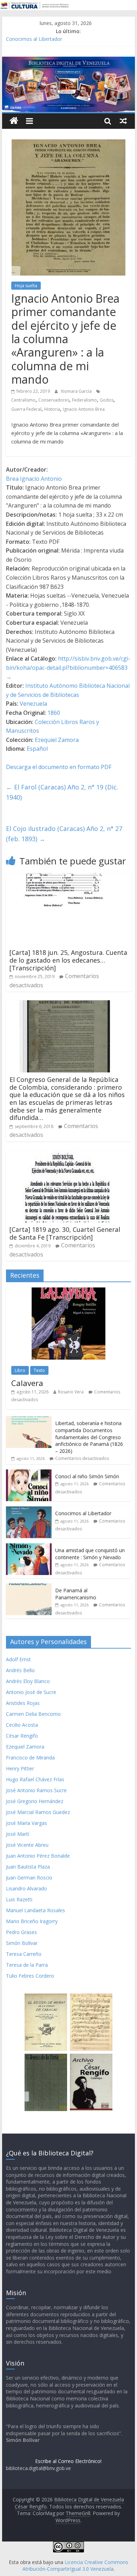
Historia (52, 409)
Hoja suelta (26, 286)
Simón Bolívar (22, 1943)
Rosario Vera (71, 1392)
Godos (107, 400)
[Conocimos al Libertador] (29, 1510)
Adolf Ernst (18, 1659)
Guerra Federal (26, 409)
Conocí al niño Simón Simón (87, 1476)
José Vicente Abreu (27, 1845)
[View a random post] (123, 121)
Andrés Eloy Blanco (28, 1681)
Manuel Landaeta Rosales (35, 1910)
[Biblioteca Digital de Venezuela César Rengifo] (68, 61)
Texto (39, 1370)
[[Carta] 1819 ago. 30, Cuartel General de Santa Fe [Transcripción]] (63, 1154)
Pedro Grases (21, 1932)
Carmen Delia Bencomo (33, 1714)
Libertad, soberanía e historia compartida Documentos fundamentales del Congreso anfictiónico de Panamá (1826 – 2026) (89, 1437)
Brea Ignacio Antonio (34, 479)
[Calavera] (68, 1291)
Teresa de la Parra (27, 1965)
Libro (20, 1370)
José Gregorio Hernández (35, 1801)
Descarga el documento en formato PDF (59, 767)
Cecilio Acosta (22, 1725)
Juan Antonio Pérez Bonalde (38, 1856)
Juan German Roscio (29, 1878)
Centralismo (23, 400)
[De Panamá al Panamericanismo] (29, 1587)
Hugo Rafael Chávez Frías (35, 1779)
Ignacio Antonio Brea (84, 409)
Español (37, 749)
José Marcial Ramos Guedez (38, 1812)
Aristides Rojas (23, 1703)
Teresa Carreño (24, 1954)
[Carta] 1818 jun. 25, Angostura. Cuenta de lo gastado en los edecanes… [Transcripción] (68, 960)
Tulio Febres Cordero (30, 1976)
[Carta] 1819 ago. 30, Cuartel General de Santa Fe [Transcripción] (65, 1233)
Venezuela (33, 704)
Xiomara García (77, 391)
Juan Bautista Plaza (28, 1867)
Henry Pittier (20, 1768)
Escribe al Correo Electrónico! (68, 2461)
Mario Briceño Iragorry (32, 1921)
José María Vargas (27, 1823)
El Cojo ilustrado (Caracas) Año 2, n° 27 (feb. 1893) (64, 834)
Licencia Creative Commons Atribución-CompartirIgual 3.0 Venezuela (75, 2566)
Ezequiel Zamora (57, 740)
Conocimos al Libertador (34, 39)
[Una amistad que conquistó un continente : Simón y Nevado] (29, 1547)
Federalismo (84, 400)
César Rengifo (22, 1736)
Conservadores (54, 400)
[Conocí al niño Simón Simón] (29, 1473)
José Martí (18, 1834)
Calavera (27, 1383)
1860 (54, 713)
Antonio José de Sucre (31, 1692)
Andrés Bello (20, 1670)
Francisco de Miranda (30, 1758)
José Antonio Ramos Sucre (36, 1790)
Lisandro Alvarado (27, 1888)
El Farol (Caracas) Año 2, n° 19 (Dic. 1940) (62, 792)
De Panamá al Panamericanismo (76, 1594)
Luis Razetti (19, 1899)
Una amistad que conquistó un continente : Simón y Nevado (90, 1554)
